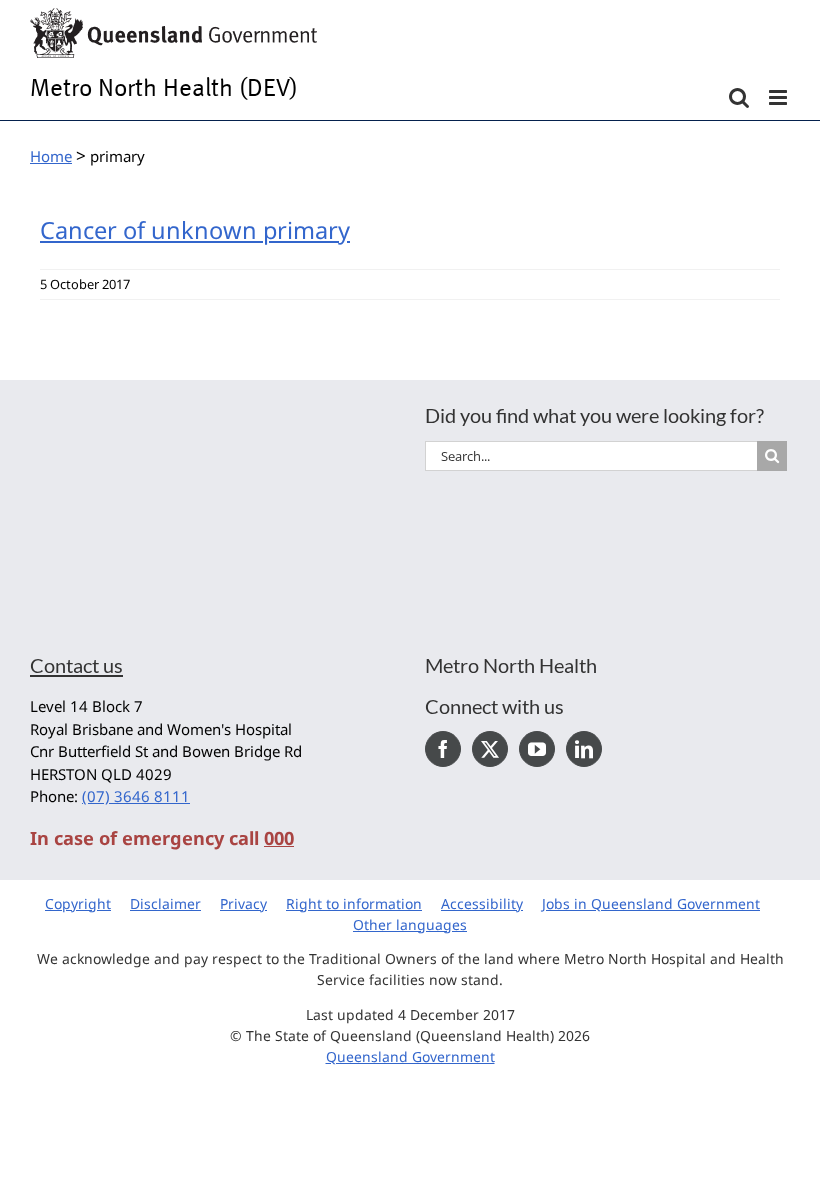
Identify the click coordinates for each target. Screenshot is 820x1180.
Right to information (354, 903)
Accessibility (482, 903)
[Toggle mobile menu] (779, 97)
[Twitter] (490, 749)
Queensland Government (410, 1056)
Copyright (78, 903)
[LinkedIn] (584, 749)
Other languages (410, 924)
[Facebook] (443, 749)
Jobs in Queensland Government (651, 903)
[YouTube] (537, 749)
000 (279, 838)
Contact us (76, 665)
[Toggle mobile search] (739, 97)
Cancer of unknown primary (195, 230)
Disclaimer (165, 903)
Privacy (243, 903)
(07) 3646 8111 (136, 796)
